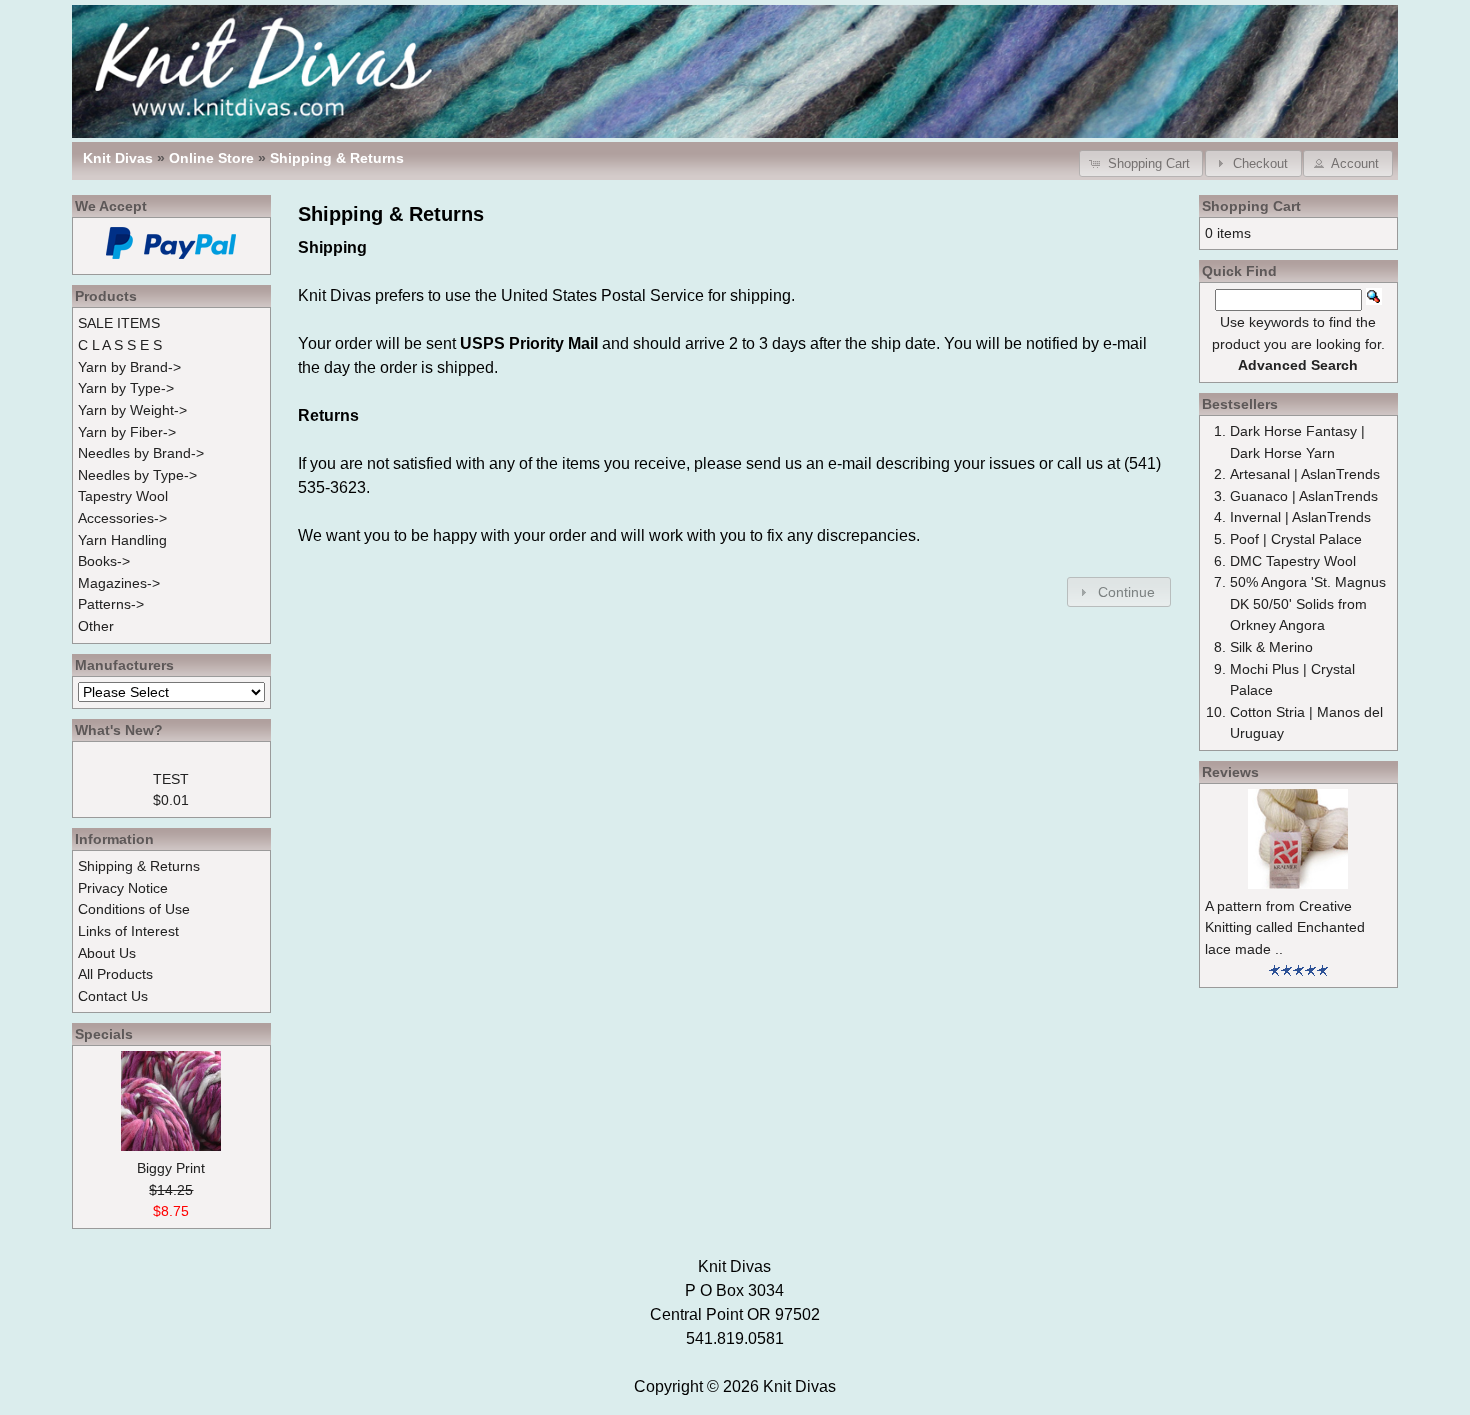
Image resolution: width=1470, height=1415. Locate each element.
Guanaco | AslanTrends (1304, 496)
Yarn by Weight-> (132, 410)
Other (96, 626)
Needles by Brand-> (141, 453)
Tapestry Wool (123, 496)
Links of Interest (128, 931)
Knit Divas (799, 1386)
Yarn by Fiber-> (127, 432)
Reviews (1230, 772)
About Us (107, 953)
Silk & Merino (1271, 647)
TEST (171, 779)
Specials (104, 1034)
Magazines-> (119, 583)
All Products (115, 974)
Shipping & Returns (337, 158)
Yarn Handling (122, 540)
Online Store (211, 158)
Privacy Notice (123, 888)
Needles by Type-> (137, 475)
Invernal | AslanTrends (1300, 517)
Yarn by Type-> (126, 388)
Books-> (104, 561)
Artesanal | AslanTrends (1305, 474)
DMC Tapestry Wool (1293, 561)
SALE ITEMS (119, 323)
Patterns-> (111, 604)
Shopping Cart (1251, 206)
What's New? (119, 730)
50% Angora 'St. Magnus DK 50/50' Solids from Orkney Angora (1308, 603)
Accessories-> (122, 518)
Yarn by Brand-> (129, 367)
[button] (1141, 163)
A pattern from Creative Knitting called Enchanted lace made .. (1285, 927)
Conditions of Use (134, 909)
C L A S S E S (120, 345)
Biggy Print (171, 1168)
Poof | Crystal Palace (1296, 539)
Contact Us (113, 996)
